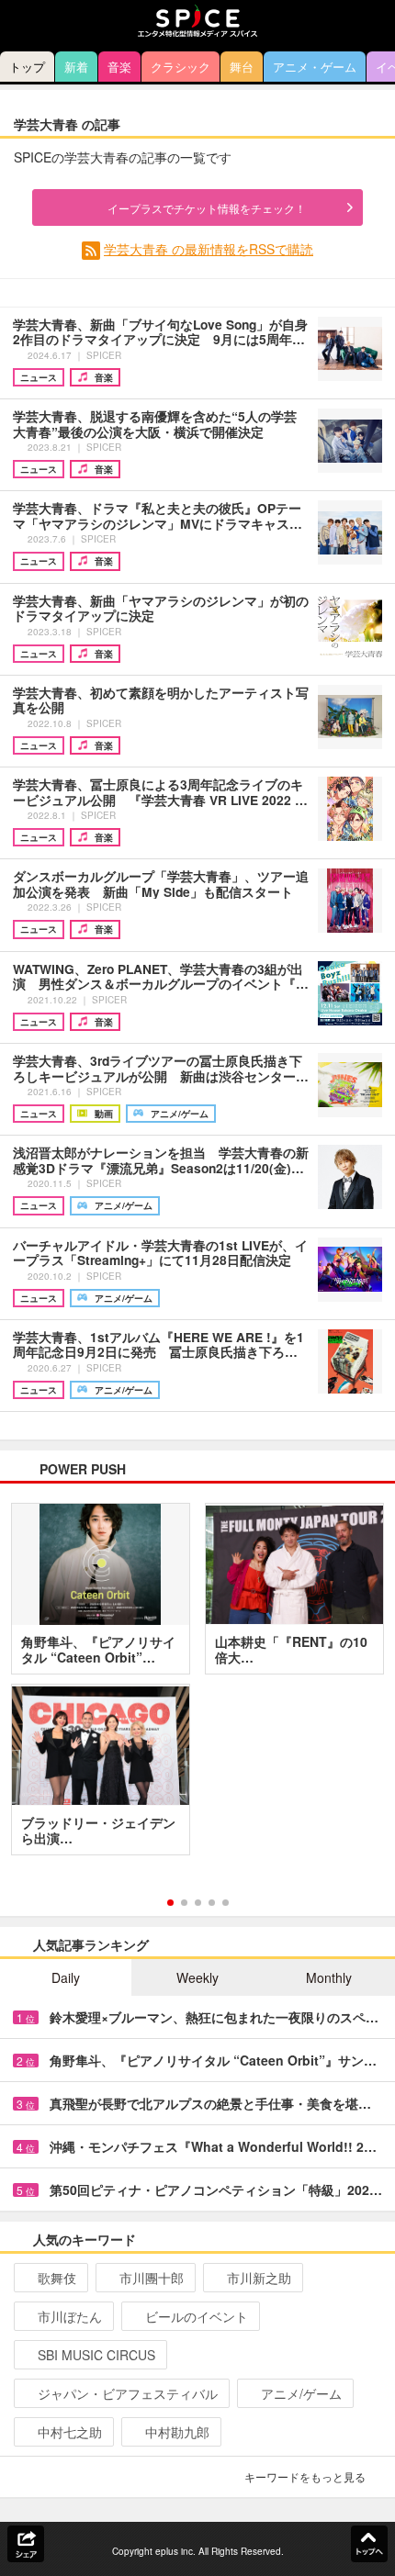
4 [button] (212, 1903)
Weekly (197, 1977)
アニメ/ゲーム (301, 2393)
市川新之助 (259, 2278)
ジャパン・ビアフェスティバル (128, 2393)
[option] (197, 1686)
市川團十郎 (152, 2278)
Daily (66, 1977)
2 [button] (184, 1903)
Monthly (329, 1977)
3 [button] (198, 1903)
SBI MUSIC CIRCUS (96, 2355)
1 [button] (170, 1903)
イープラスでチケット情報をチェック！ (207, 208)
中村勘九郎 (177, 2432)
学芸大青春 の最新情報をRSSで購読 (209, 249)
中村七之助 (70, 2432)
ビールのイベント (197, 2316)
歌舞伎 (57, 2278)
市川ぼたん (70, 2316)
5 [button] (226, 1903)
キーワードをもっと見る (305, 2476)
